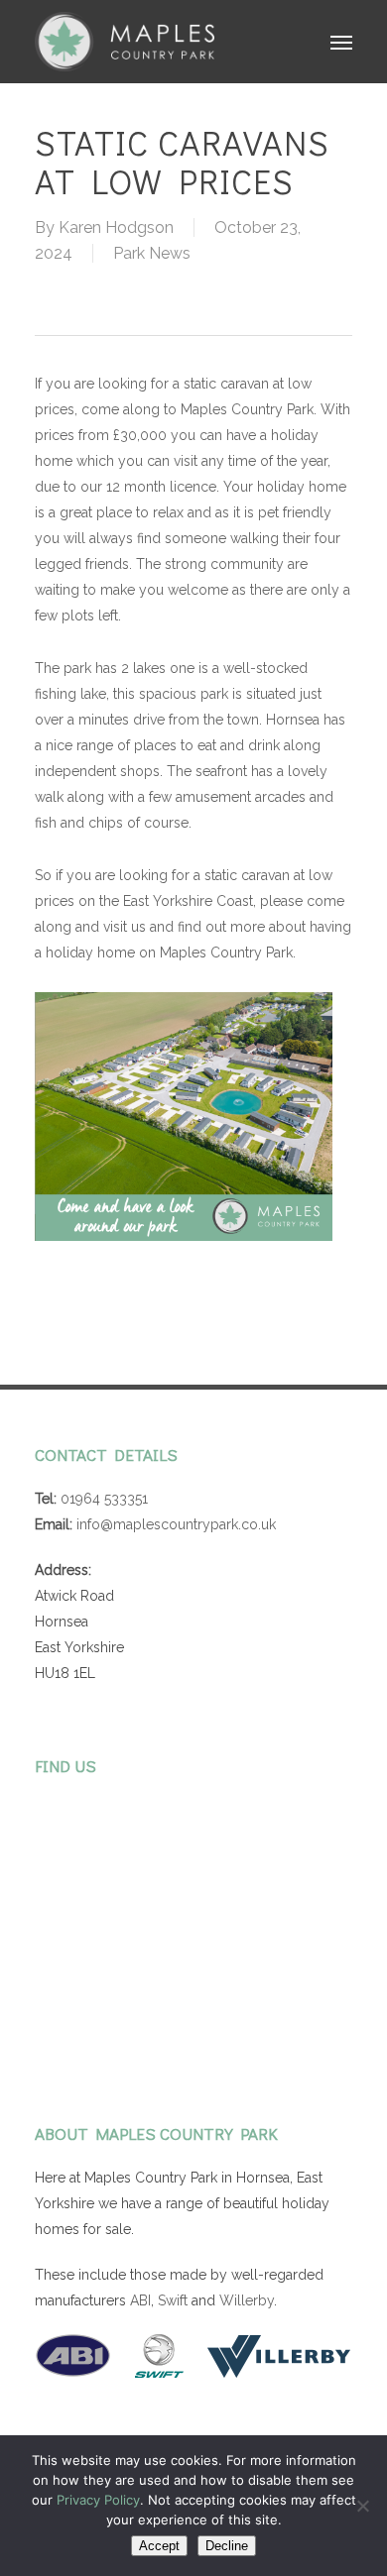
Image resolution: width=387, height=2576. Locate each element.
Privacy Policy (98, 2500)
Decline (227, 2546)
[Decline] (362, 2506)
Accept (159, 2546)
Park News (152, 253)
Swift (173, 2300)
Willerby (247, 2300)
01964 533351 (104, 1499)
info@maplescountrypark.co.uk (176, 1524)
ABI (140, 2300)
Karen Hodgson (116, 227)
